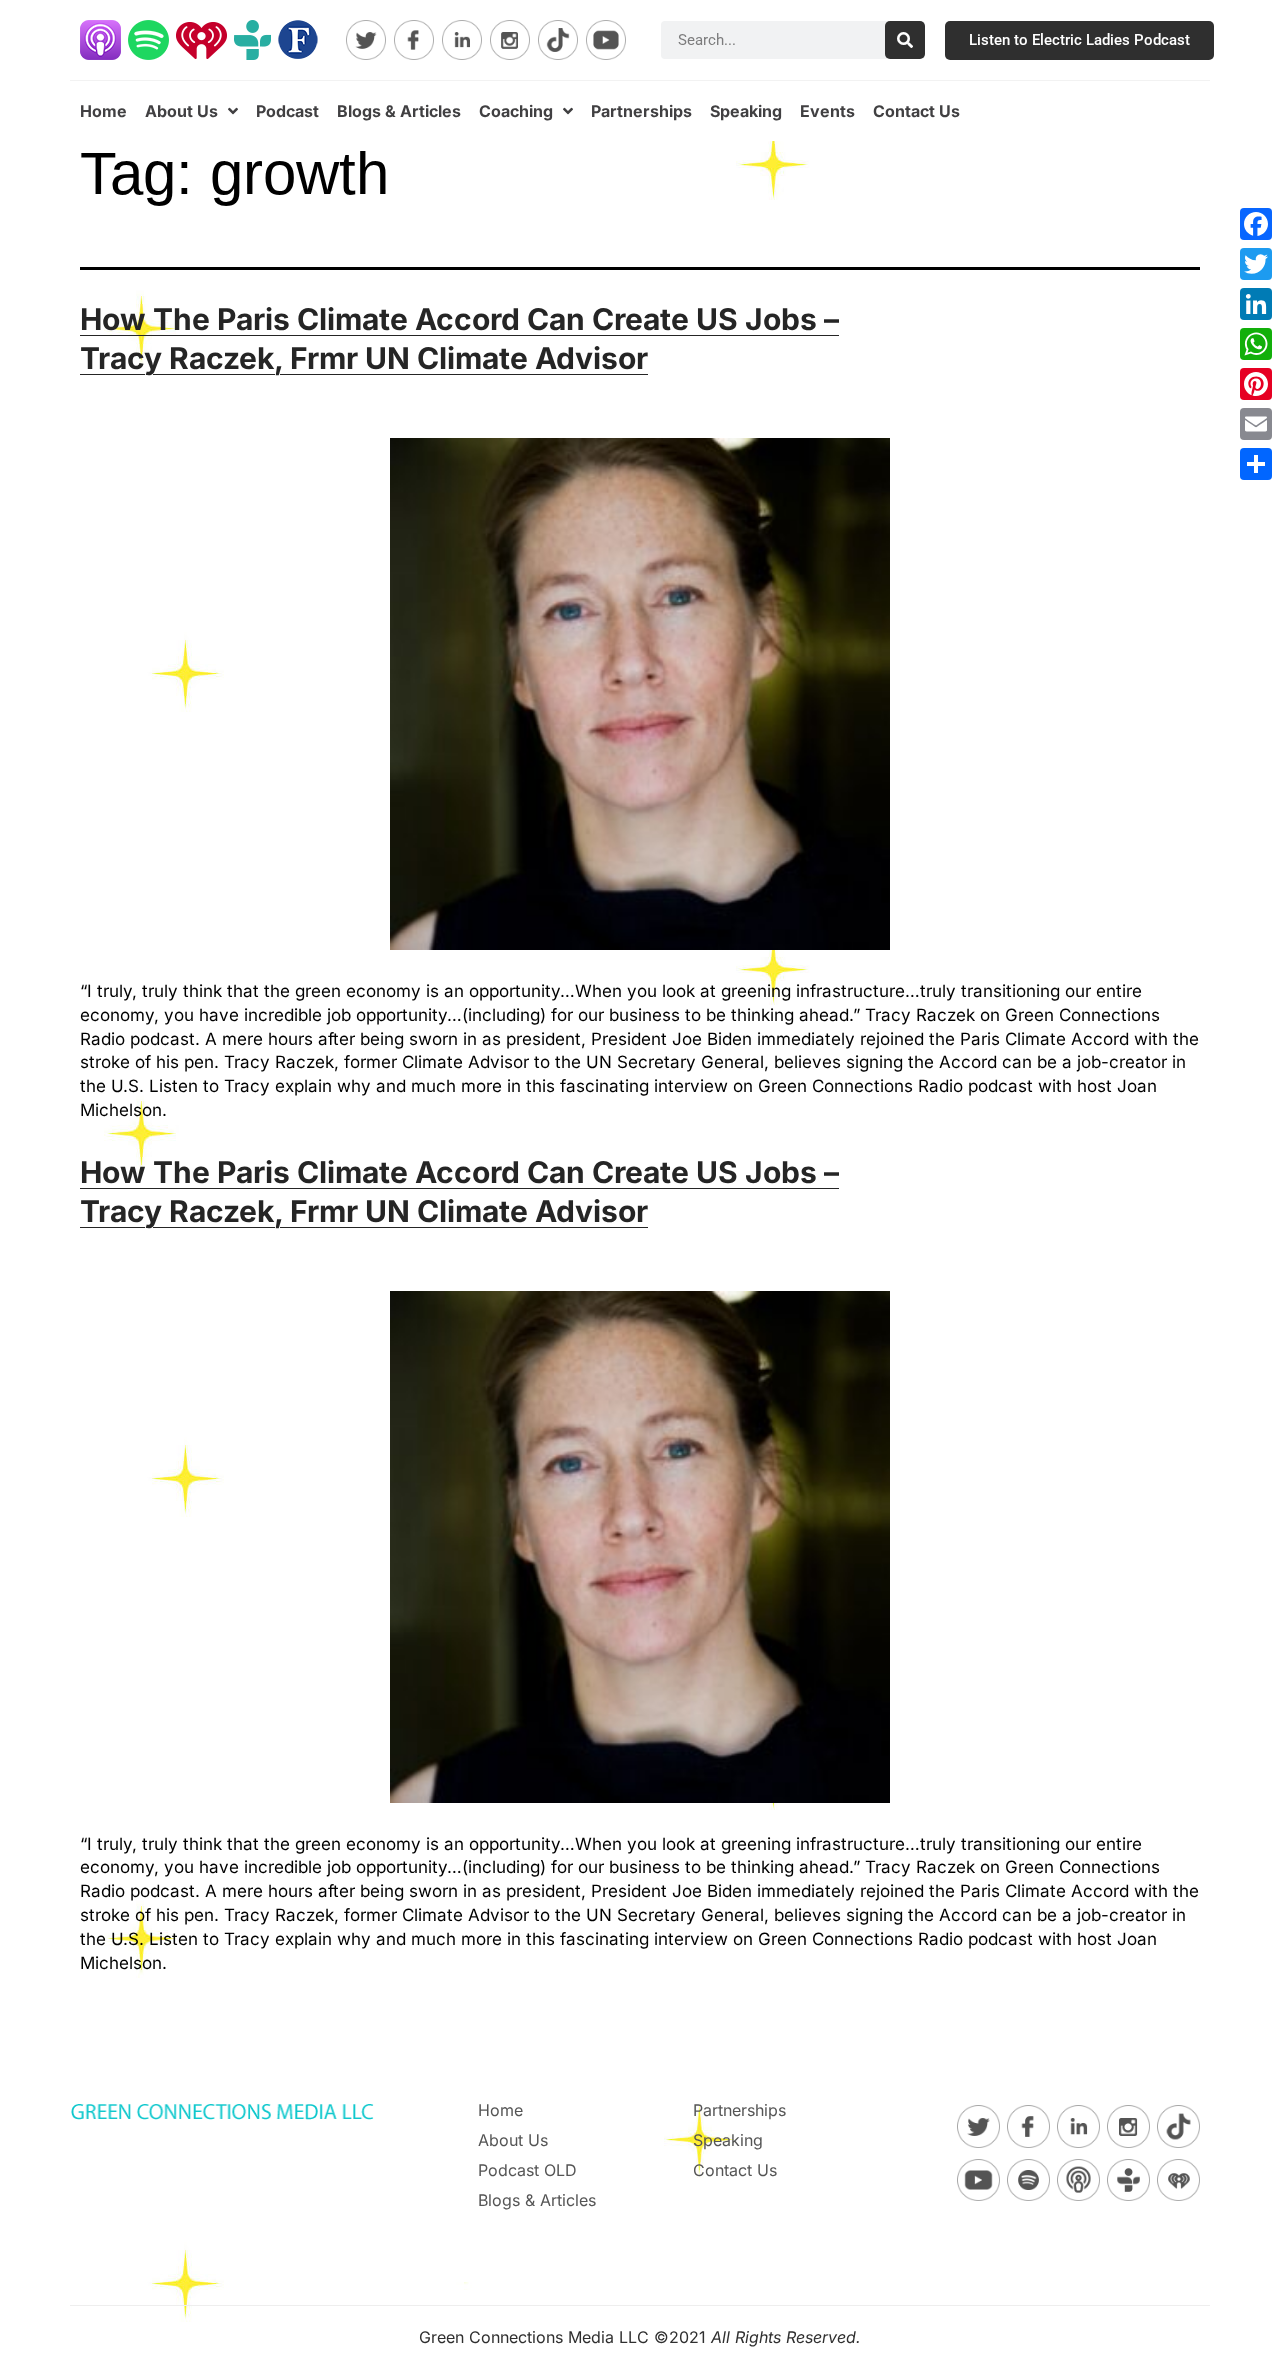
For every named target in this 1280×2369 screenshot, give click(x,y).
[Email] (1256, 424)
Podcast (287, 111)
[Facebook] (1256, 224)
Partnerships (641, 111)
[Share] (1256, 464)
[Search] (905, 40)
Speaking (746, 111)
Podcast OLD (527, 2170)
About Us (181, 111)
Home (103, 111)
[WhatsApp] (1256, 344)
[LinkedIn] (1256, 304)
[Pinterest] (1256, 384)
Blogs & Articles (399, 111)
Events (827, 111)
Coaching (516, 111)
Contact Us (916, 111)
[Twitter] (1256, 264)
